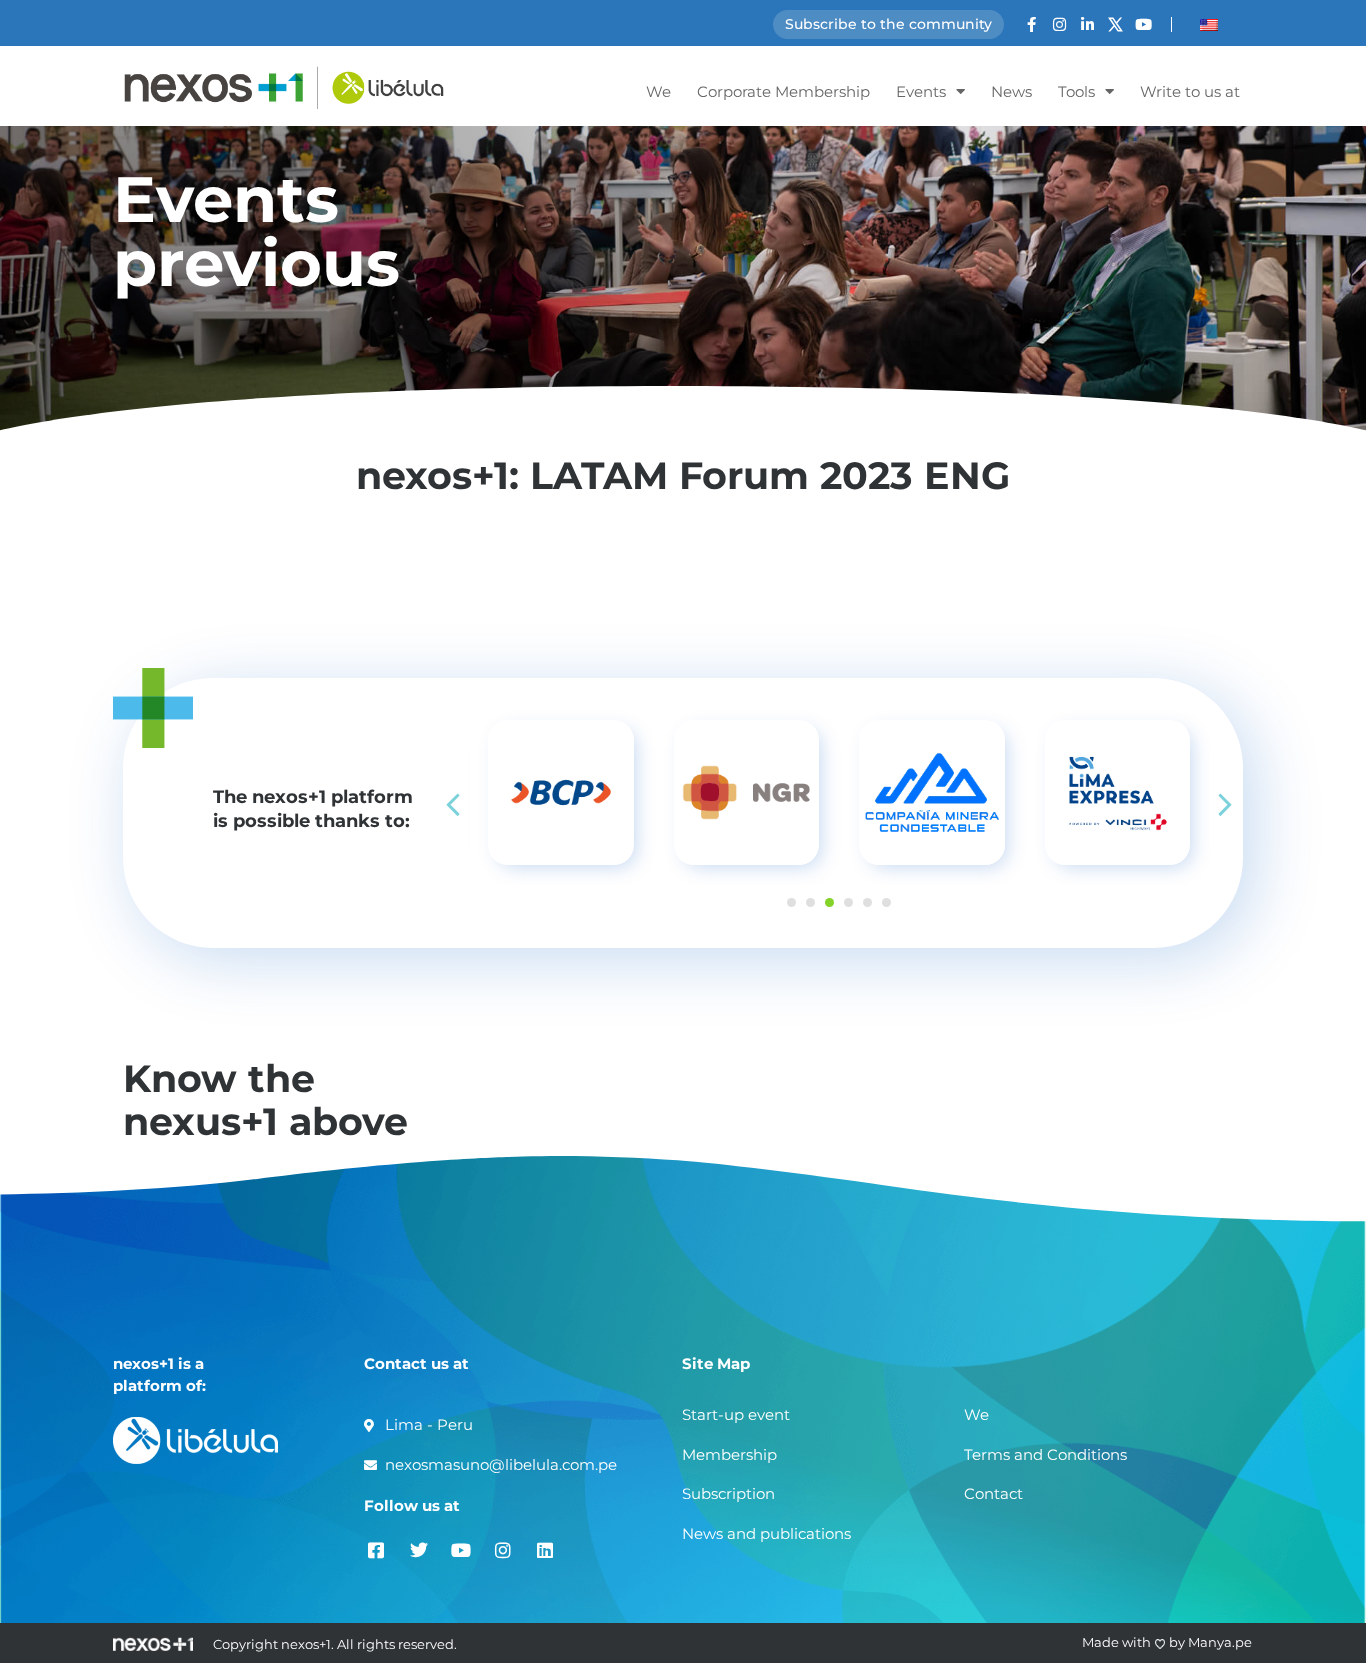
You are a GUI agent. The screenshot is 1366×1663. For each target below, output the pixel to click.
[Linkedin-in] (1087, 24)
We (658, 91)
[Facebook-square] (376, 1549)
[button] (1225, 805)
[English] (1209, 25)
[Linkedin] (544, 1549)
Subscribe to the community (888, 24)
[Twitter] (418, 1549)
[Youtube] (1143, 24)
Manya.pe (1220, 1642)
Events (921, 91)
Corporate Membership (783, 91)
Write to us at (1190, 91)
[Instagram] (1059, 24)
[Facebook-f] (1031, 24)
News (1011, 91)
